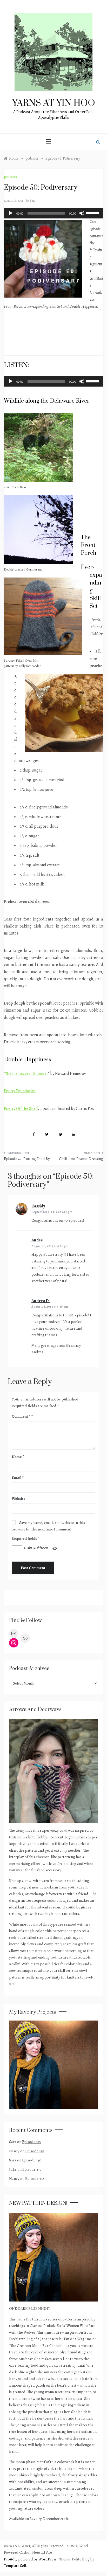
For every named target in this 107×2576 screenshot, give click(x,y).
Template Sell (15, 2566)
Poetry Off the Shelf (21, 1109)
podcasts (10, 177)
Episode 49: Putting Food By (27, 1159)
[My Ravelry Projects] (53, 2064)
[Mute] (82, 213)
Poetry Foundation (20, 1091)
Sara (33, 201)
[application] (53, 213)
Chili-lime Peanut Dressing (81, 1159)
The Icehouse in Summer (27, 1074)
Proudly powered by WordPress (31, 2559)
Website (19, 1499)
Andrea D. (41, 1301)
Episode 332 (35, 2179)
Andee (37, 1240)
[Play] (11, 213)
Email (18, 1478)
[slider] (93, 213)
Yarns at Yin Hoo (54, 103)
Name (18, 1457)
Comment (21, 1416)
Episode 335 (31, 2142)
